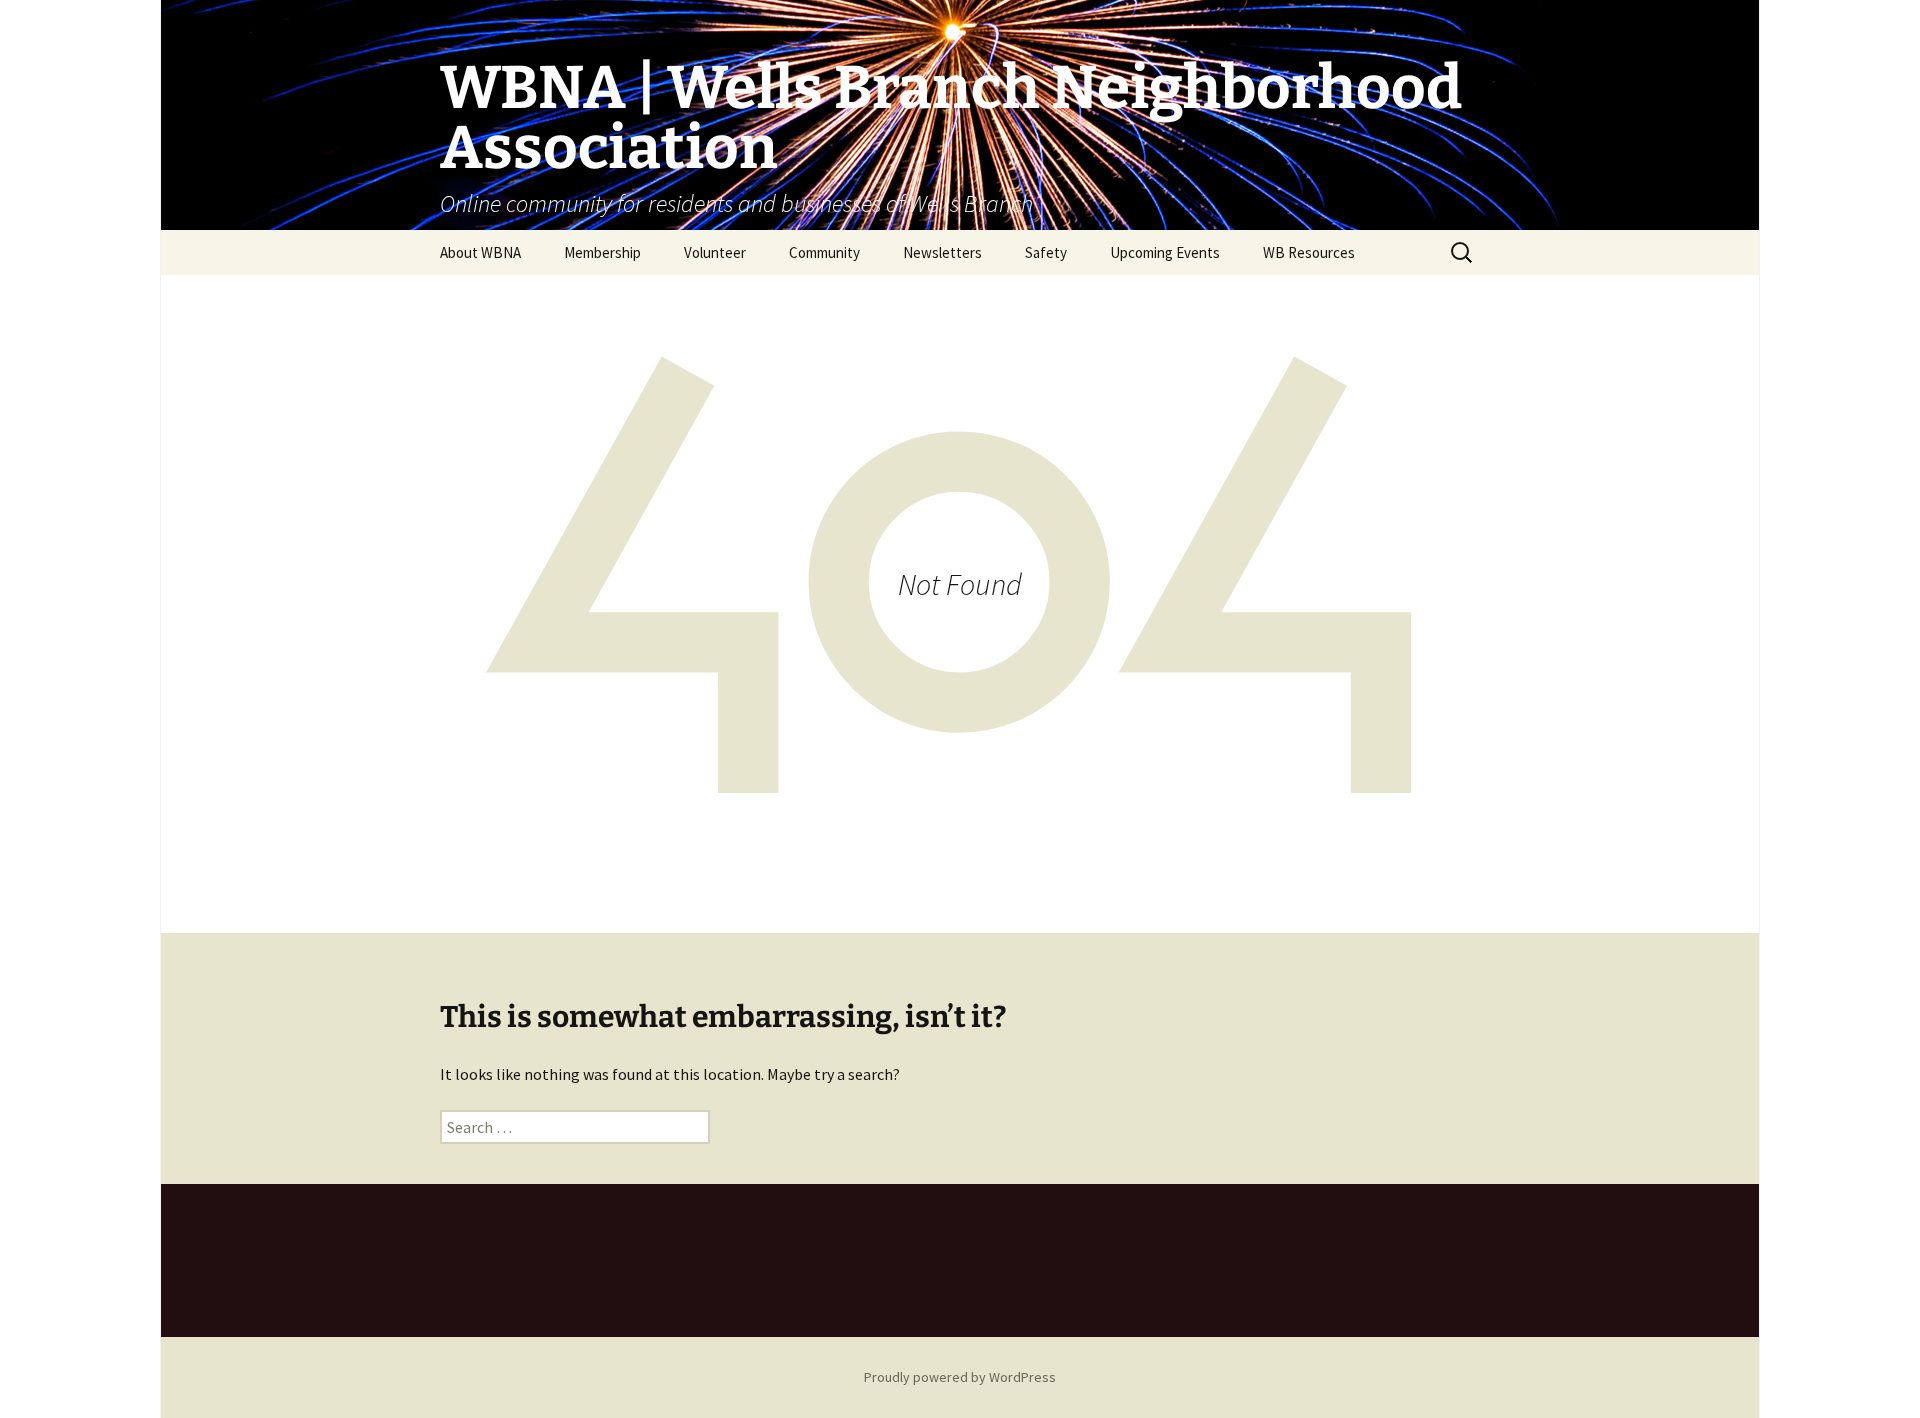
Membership (602, 252)
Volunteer (715, 252)
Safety (1046, 252)
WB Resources (1309, 252)
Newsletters (942, 252)
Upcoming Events (1165, 252)
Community (824, 252)
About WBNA (480, 252)
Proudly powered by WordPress (960, 1377)
